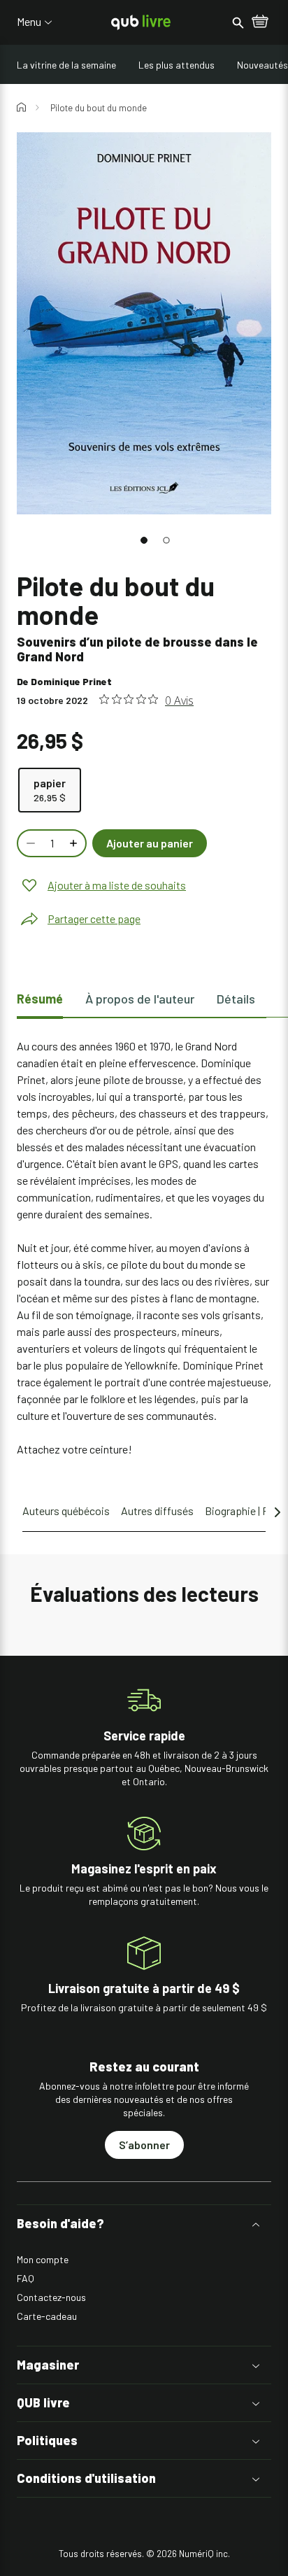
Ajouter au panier (150, 843)
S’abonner (144, 2145)
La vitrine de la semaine (66, 65)
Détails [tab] (236, 999)
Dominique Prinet (71, 681)
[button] (144, 540)
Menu (29, 22)
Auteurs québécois (66, 1511)
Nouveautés (262, 65)
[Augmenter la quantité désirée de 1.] (75, 843)
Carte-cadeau (47, 2316)
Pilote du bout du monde (99, 108)
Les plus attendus (177, 65)
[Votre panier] (260, 22)
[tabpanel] (144, 1248)
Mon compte (43, 2259)
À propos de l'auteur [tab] (140, 999)
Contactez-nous (51, 2297)
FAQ (26, 2278)
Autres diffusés (157, 1511)
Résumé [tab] (40, 999)
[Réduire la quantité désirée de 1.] (29, 843)
